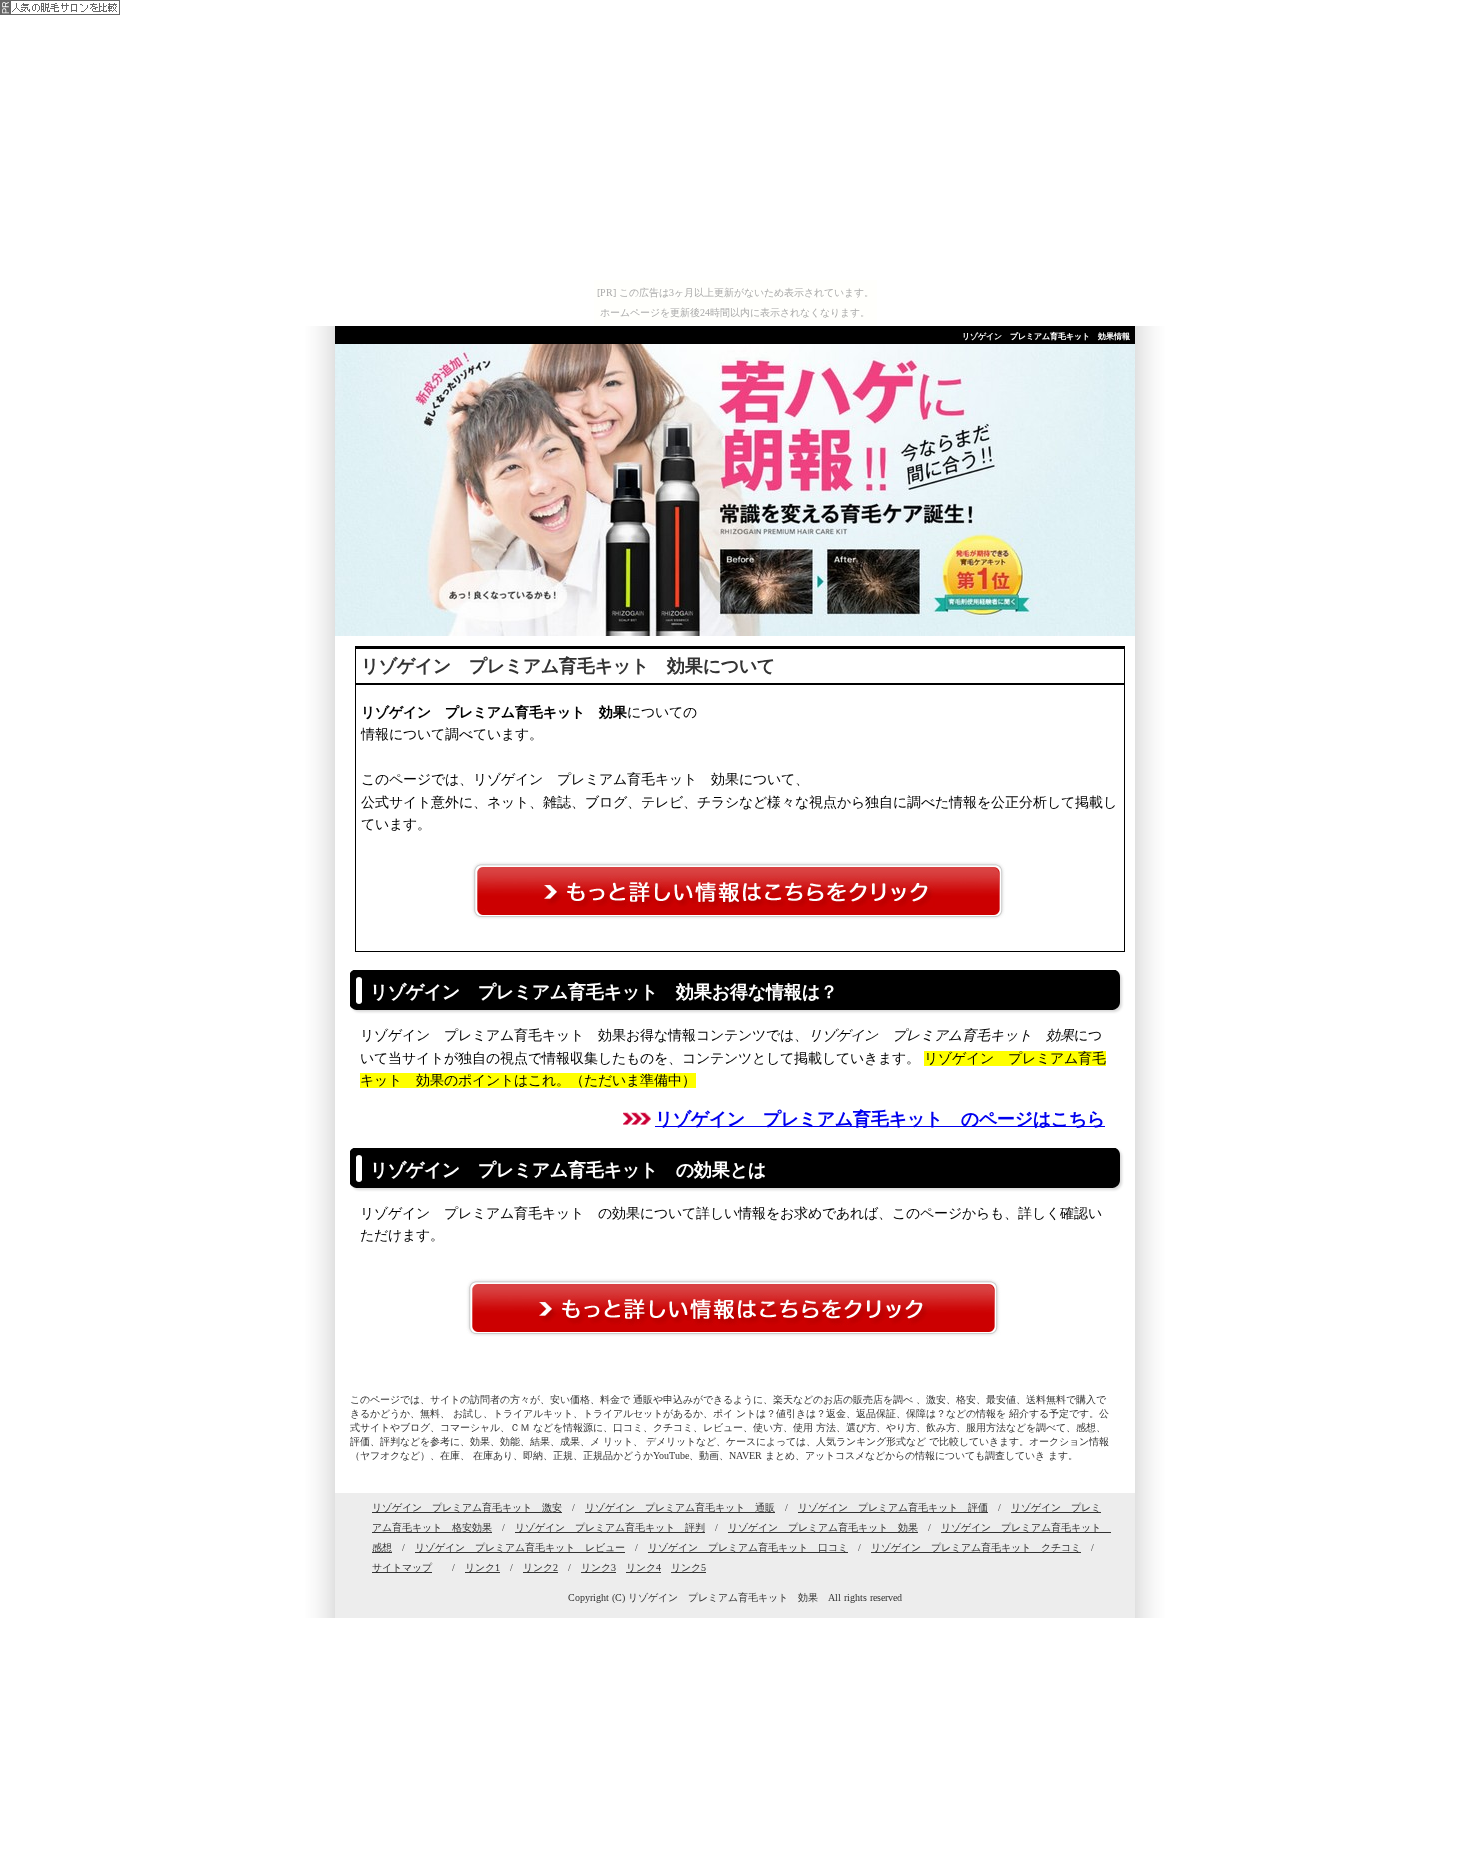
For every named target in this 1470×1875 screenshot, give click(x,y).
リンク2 (540, 1567)
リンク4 (643, 1567)
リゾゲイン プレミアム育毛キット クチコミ (976, 1547)
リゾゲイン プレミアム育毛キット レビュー (520, 1547)
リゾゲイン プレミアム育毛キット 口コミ (748, 1547)
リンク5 (688, 1567)
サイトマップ (402, 1567)
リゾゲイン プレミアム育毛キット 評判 (610, 1527)
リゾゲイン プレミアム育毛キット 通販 (680, 1507)
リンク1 (482, 1567)
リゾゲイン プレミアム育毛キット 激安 (467, 1507)
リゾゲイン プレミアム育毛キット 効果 (823, 1527)
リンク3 (598, 1567)
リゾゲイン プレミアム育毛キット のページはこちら (880, 1119)
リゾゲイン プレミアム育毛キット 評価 (893, 1507)
